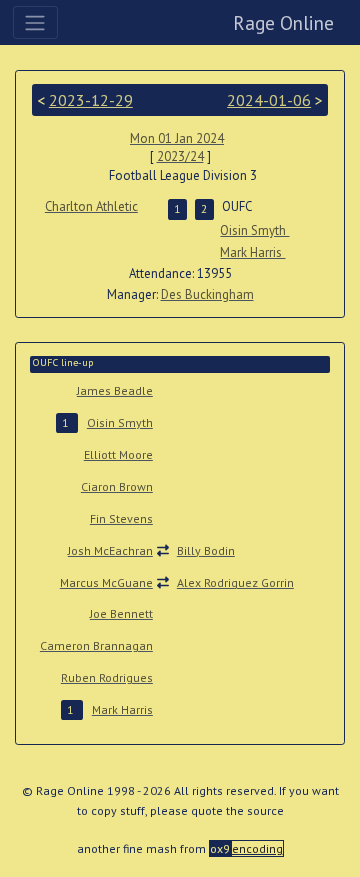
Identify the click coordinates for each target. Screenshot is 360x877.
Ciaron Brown (117, 486)
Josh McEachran (110, 550)
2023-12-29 (91, 100)
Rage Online (283, 22)
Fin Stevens (121, 518)
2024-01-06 (269, 100)
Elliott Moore (118, 454)
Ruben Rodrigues (107, 677)
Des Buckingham (207, 294)
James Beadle (115, 390)
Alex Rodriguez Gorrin (235, 582)
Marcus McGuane (106, 582)
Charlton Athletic (91, 206)
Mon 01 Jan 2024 (177, 138)
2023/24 (180, 156)
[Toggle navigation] (35, 22)
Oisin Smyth (254, 230)
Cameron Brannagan (96, 645)
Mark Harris (252, 252)
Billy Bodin (206, 550)
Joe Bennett (121, 613)
